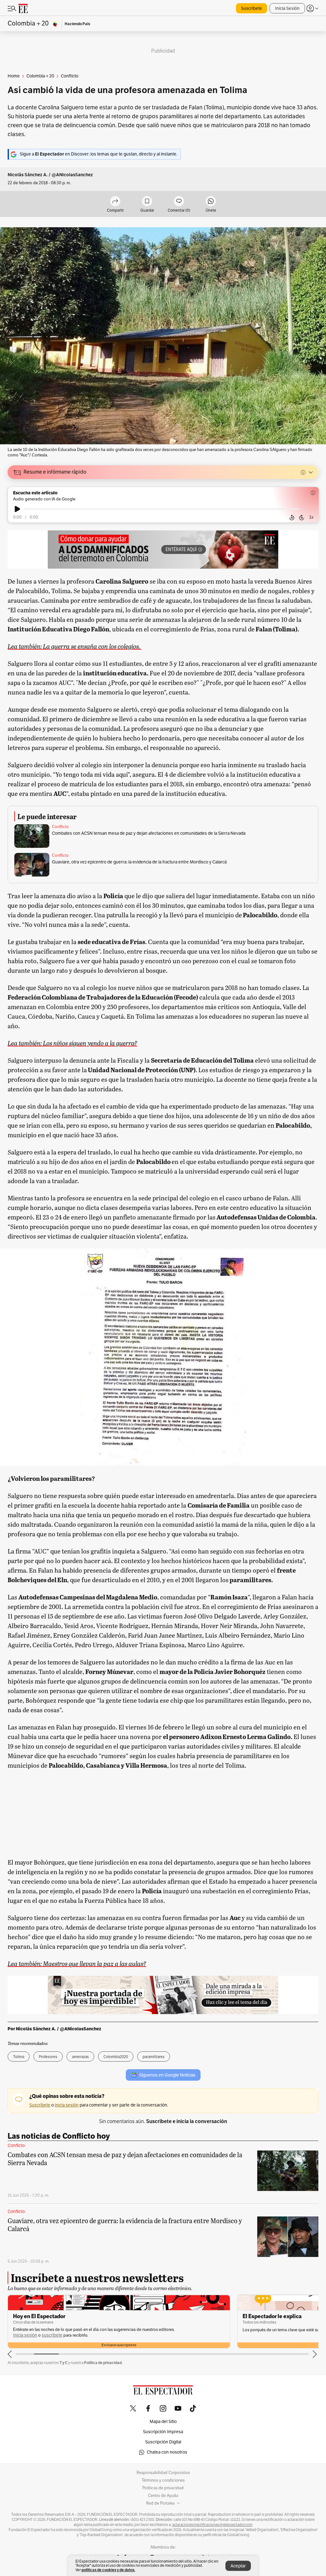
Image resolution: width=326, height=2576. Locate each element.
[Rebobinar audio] (292, 518)
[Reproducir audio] (17, 509)
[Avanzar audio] (302, 518)
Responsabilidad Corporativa (163, 2473)
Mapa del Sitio (163, 2422)
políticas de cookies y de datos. (108, 2570)
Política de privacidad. (103, 2363)
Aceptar (238, 2566)
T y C (64, 2363)
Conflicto (60, 827)
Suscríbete (252, 8)
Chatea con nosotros (167, 2452)
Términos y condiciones (163, 2480)
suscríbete (52, 2335)
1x (311, 517)
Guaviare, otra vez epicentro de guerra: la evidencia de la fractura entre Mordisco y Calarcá (139, 862)
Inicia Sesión (287, 8)
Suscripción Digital (163, 2442)
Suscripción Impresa (163, 2432)
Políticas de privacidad (163, 2488)
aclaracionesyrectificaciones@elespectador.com (212, 2525)
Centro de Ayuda (163, 2496)
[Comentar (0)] (179, 202)
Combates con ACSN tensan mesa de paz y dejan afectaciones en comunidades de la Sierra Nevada (149, 833)
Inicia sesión (25, 2335)
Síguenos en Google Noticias (167, 2075)
